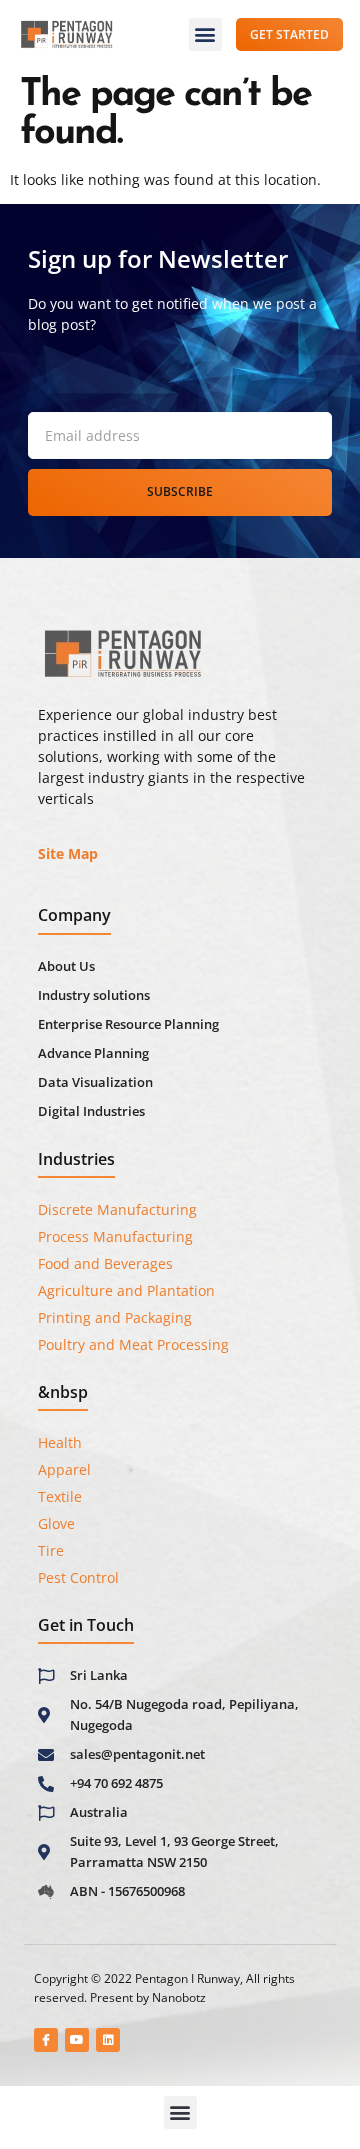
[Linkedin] (108, 2040)
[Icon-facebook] (46, 2040)
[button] (205, 34)
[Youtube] (77, 2040)
